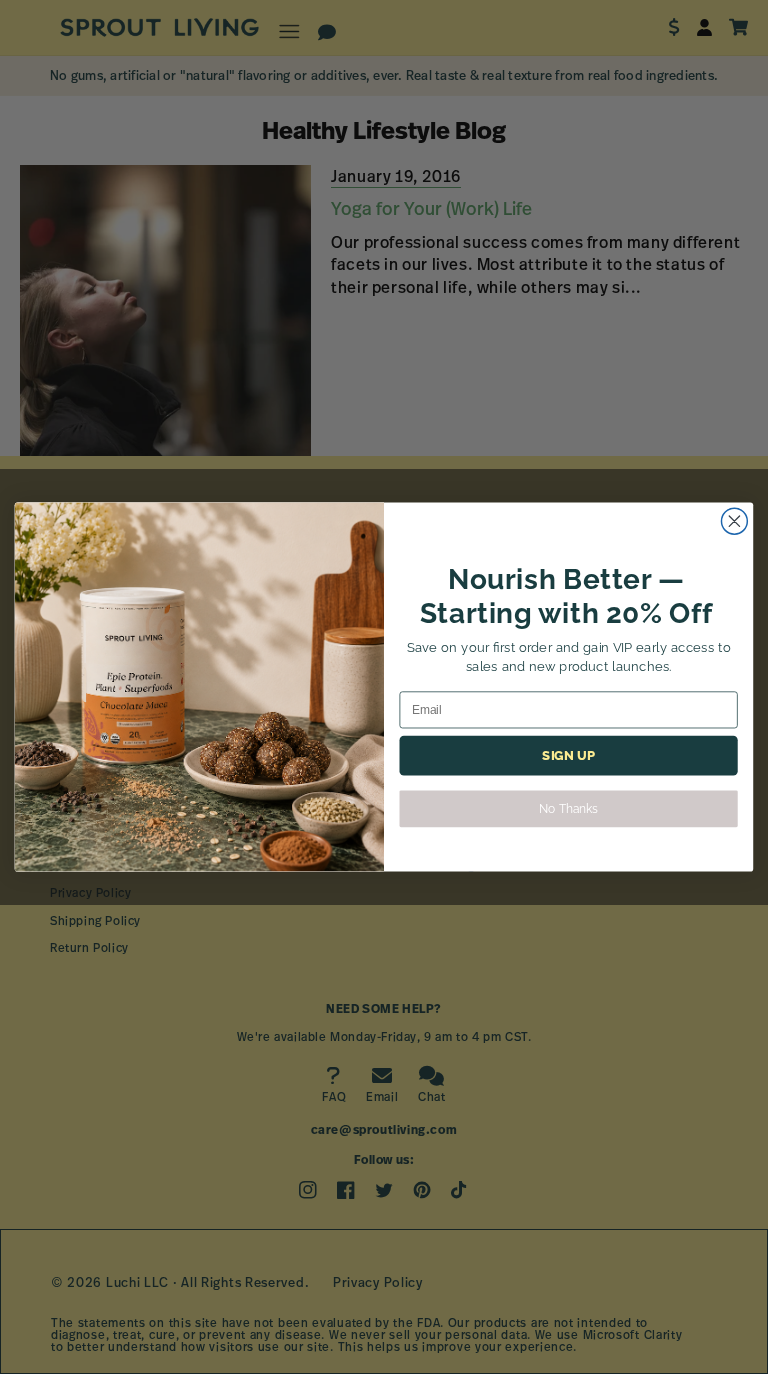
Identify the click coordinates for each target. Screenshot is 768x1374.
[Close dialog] (734, 521)
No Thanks (568, 809)
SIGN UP (568, 756)
